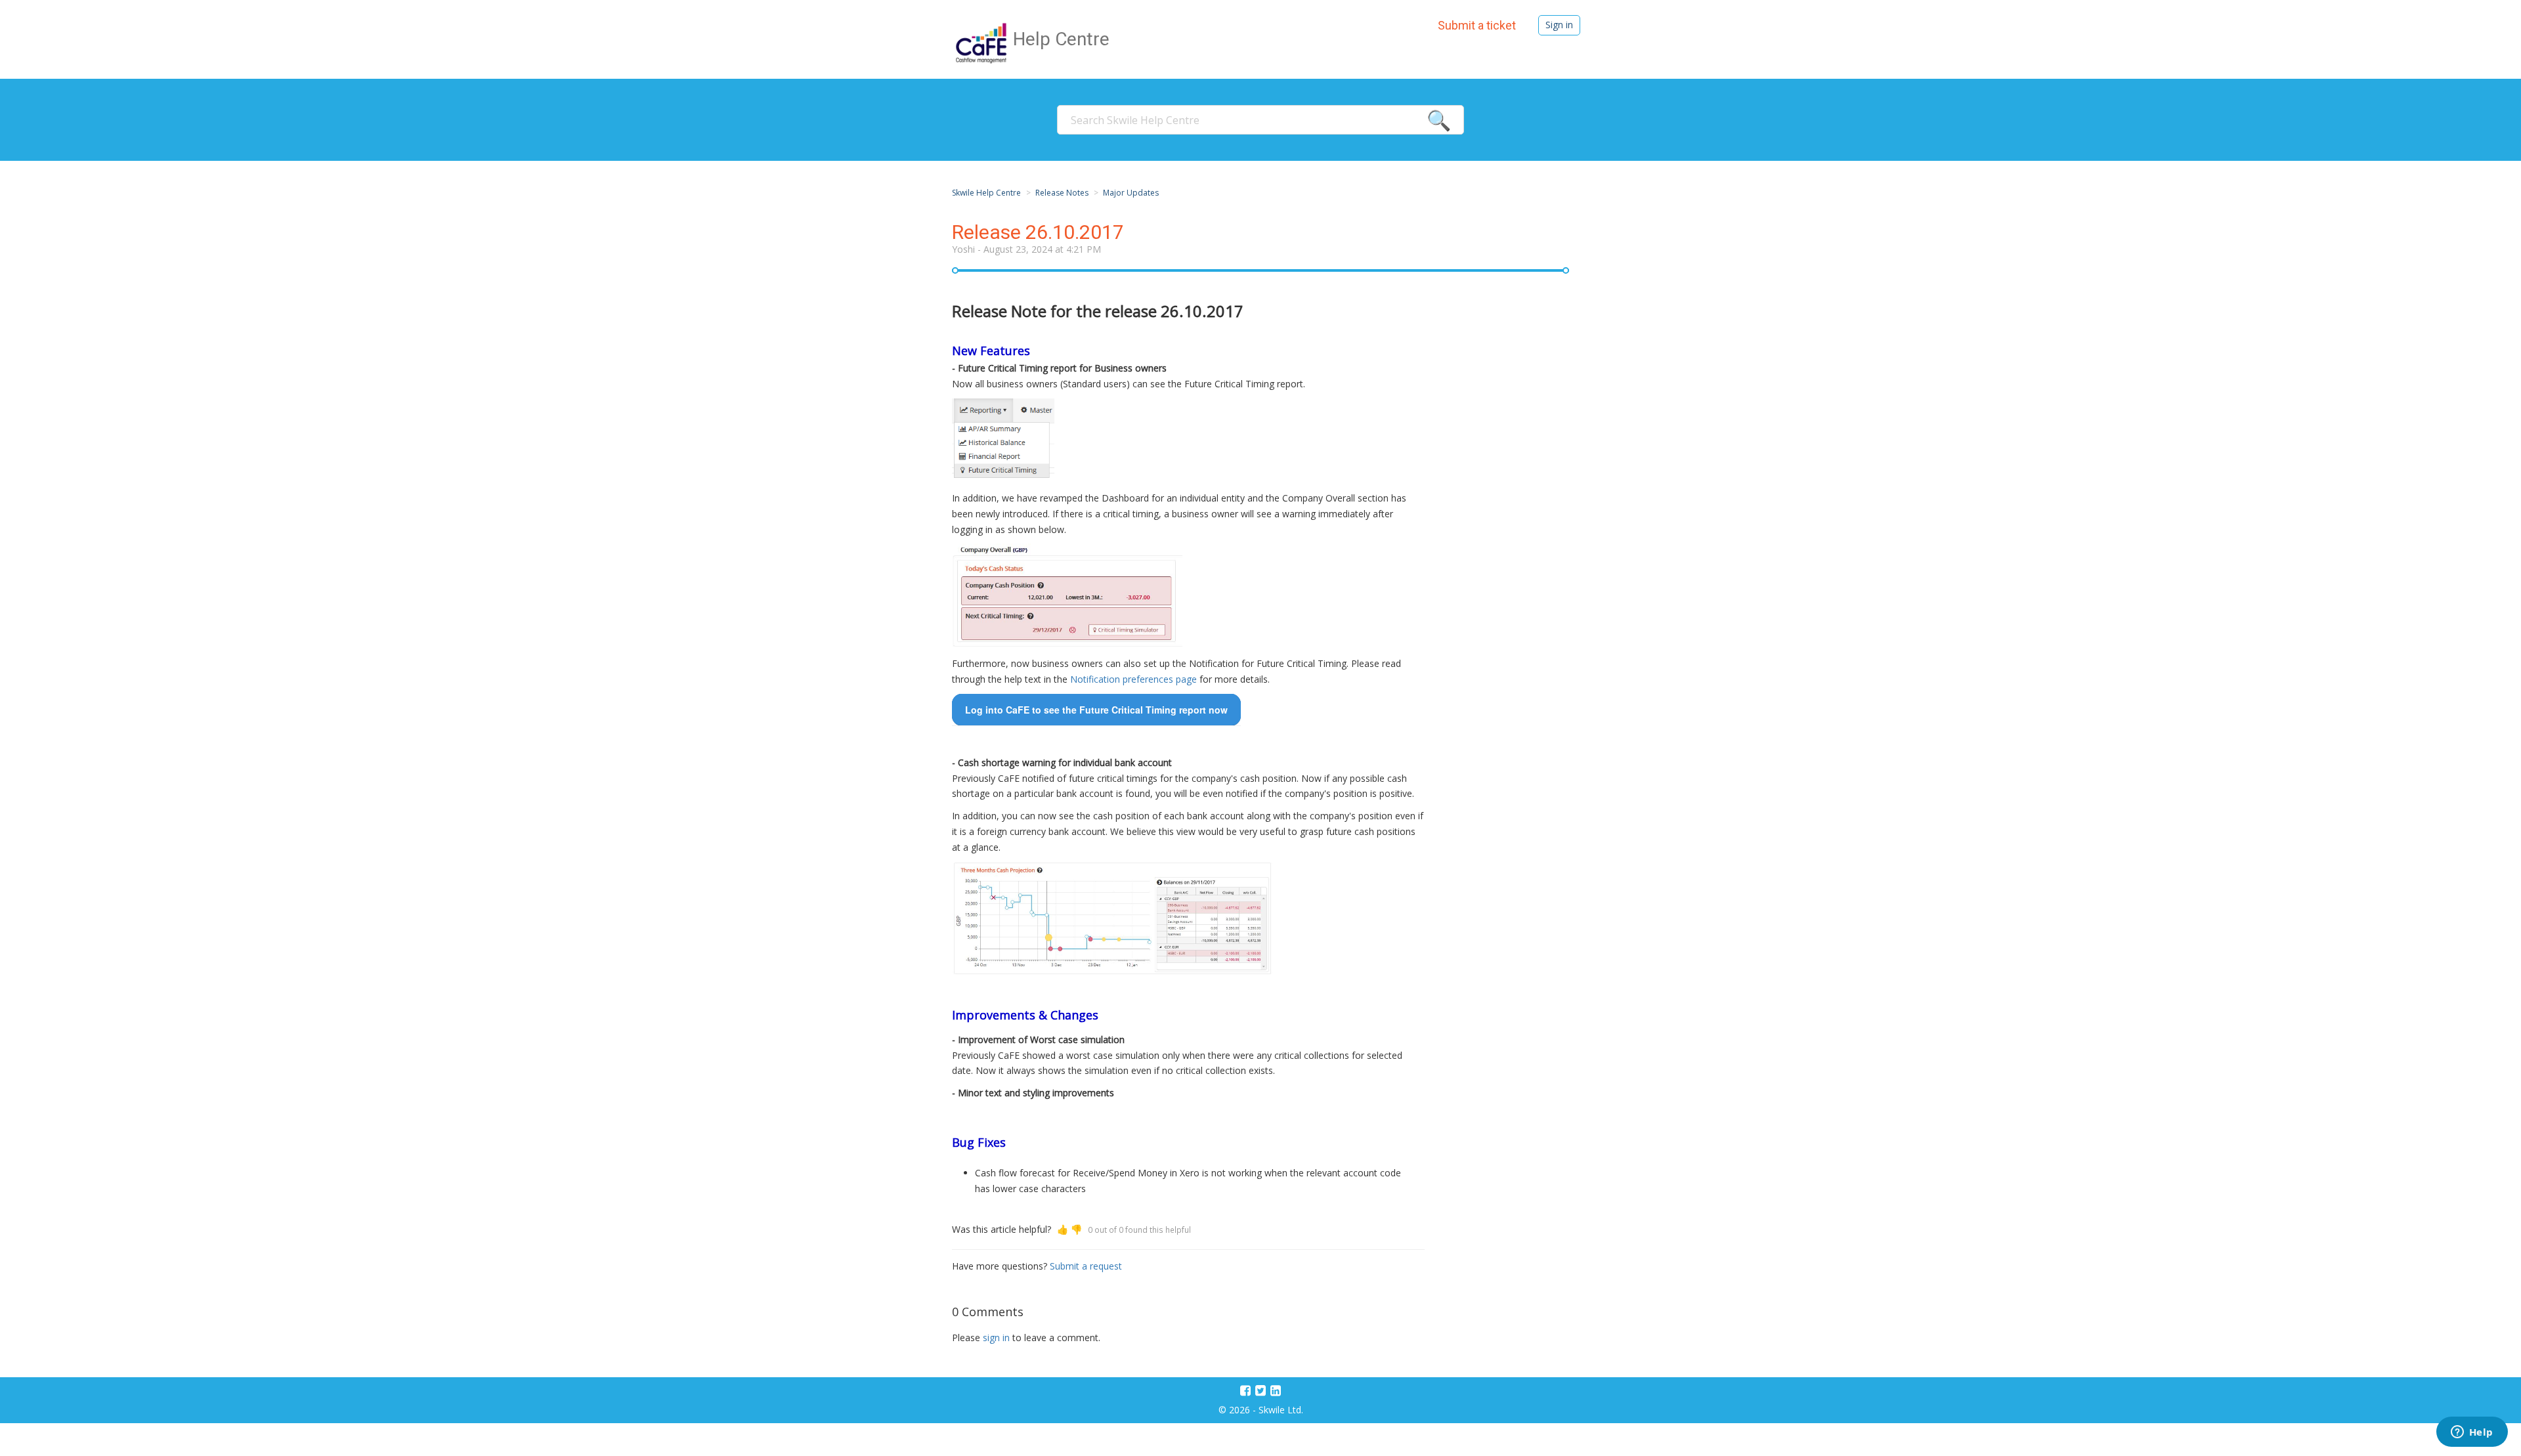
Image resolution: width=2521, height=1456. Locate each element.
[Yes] (1063, 1229)
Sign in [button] (1559, 25)
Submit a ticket (1477, 25)
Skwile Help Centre (986, 193)
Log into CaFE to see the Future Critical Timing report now (1096, 710)
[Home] (982, 42)
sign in (996, 1338)
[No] (1076, 1229)
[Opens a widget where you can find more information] (2472, 1433)
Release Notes (1062, 193)
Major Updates (1131, 193)
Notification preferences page (1133, 679)
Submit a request (1086, 1266)
